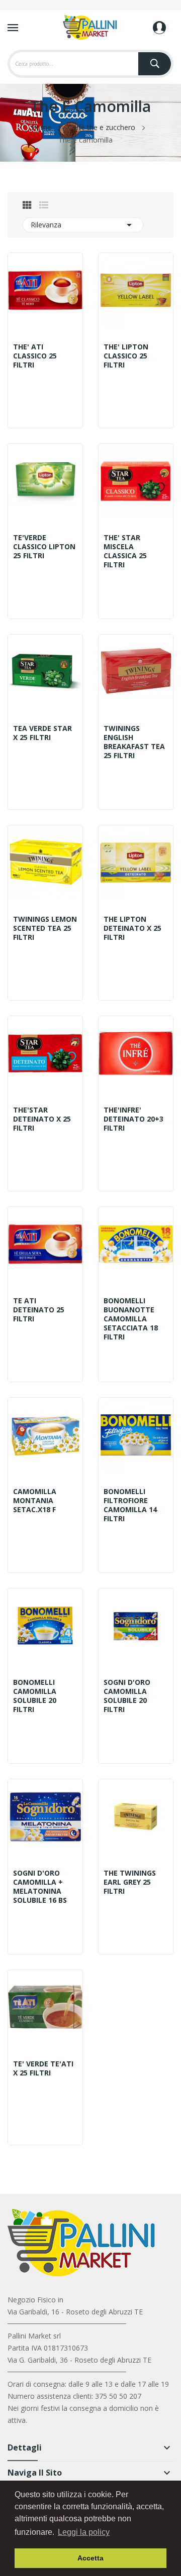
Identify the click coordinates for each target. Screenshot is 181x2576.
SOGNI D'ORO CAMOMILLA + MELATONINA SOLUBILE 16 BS (40, 1887)
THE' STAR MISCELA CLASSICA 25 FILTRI (125, 551)
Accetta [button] (90, 2558)
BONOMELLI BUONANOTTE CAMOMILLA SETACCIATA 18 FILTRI (131, 1319)
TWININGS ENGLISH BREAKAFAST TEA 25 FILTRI (134, 742)
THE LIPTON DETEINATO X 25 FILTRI (132, 928)
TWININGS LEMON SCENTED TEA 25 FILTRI (45, 928)
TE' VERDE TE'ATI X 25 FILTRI (43, 2068)
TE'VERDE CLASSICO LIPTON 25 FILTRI (44, 547)
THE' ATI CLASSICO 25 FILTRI (35, 356)
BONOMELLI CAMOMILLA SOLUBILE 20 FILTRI (35, 1696)
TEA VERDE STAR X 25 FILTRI (42, 733)
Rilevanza (83, 225)
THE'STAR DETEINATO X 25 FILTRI (42, 1119)
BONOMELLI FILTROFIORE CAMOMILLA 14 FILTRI (130, 1505)
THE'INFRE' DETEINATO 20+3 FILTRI (133, 1119)
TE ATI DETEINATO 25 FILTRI (39, 1310)
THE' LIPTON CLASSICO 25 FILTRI (126, 356)
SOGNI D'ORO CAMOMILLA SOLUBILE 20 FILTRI (127, 1696)
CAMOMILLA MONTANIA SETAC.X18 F (35, 1501)
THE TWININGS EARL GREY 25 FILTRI (130, 1882)
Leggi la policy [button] (84, 2532)
